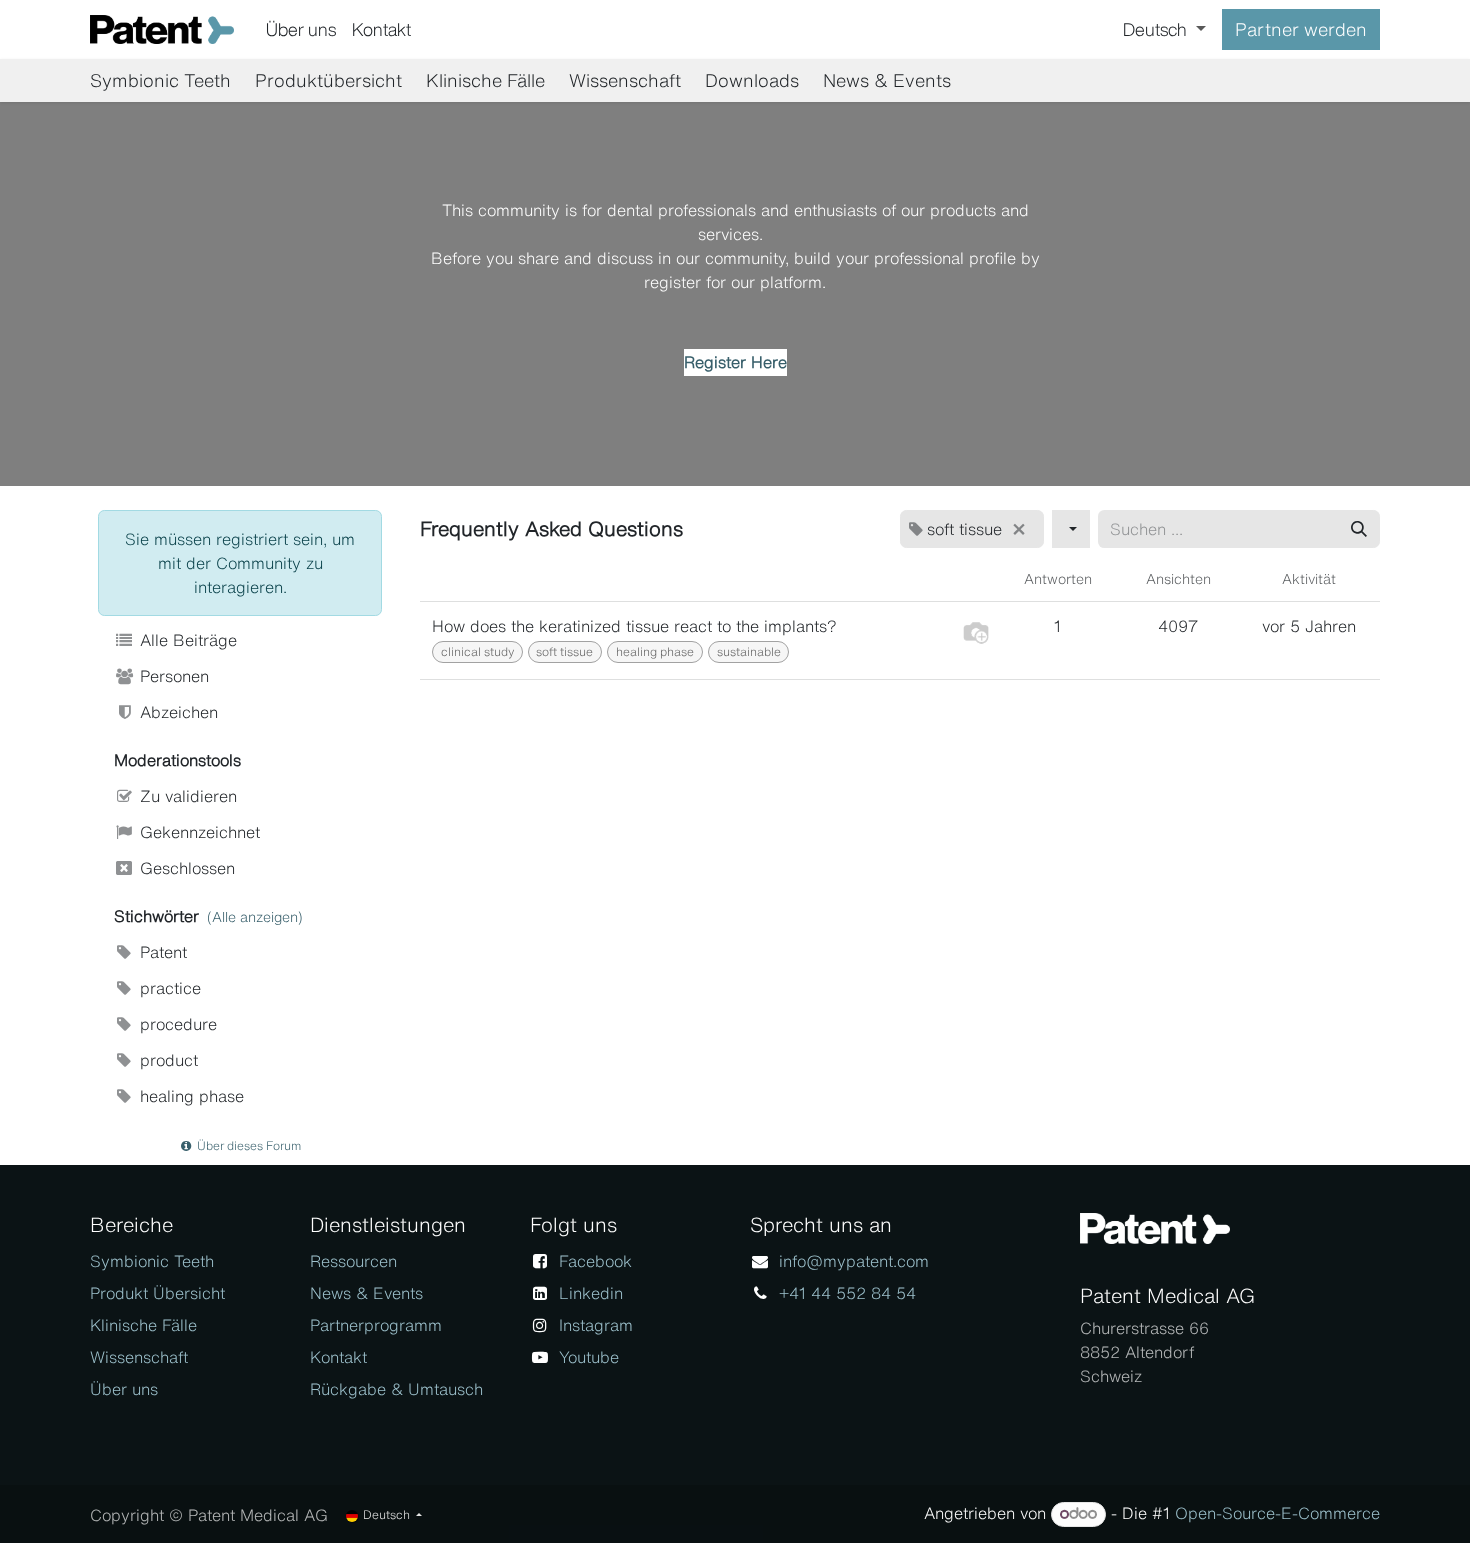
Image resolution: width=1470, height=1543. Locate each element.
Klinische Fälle (143, 1325)
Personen (172, 676)
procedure (176, 1024)
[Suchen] (1359, 529)
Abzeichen (176, 712)
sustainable (749, 651)
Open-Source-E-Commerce (1277, 1513)
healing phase (189, 1096)
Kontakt (338, 1357)
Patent (161, 952)
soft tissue (564, 651)
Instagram (596, 1325)
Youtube (589, 1357)
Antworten (1058, 578)
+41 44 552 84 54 (847, 1293)
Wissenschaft (139, 1357)
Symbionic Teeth (152, 1261)
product (166, 1060)
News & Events (366, 1293)
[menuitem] (301, 29)
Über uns (124, 1389)
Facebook (595, 1261)
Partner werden (1301, 29)
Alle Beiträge (186, 640)
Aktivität (1309, 578)
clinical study (477, 651)
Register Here (735, 362)
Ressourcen (353, 1261)
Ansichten (1178, 578)
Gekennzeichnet (197, 832)
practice (168, 988)
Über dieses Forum (247, 1145)
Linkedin (591, 1293)
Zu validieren (186, 796)
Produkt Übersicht (157, 1293)
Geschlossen (185, 868)
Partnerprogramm (376, 1325)
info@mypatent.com (854, 1261)
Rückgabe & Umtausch (396, 1389)
